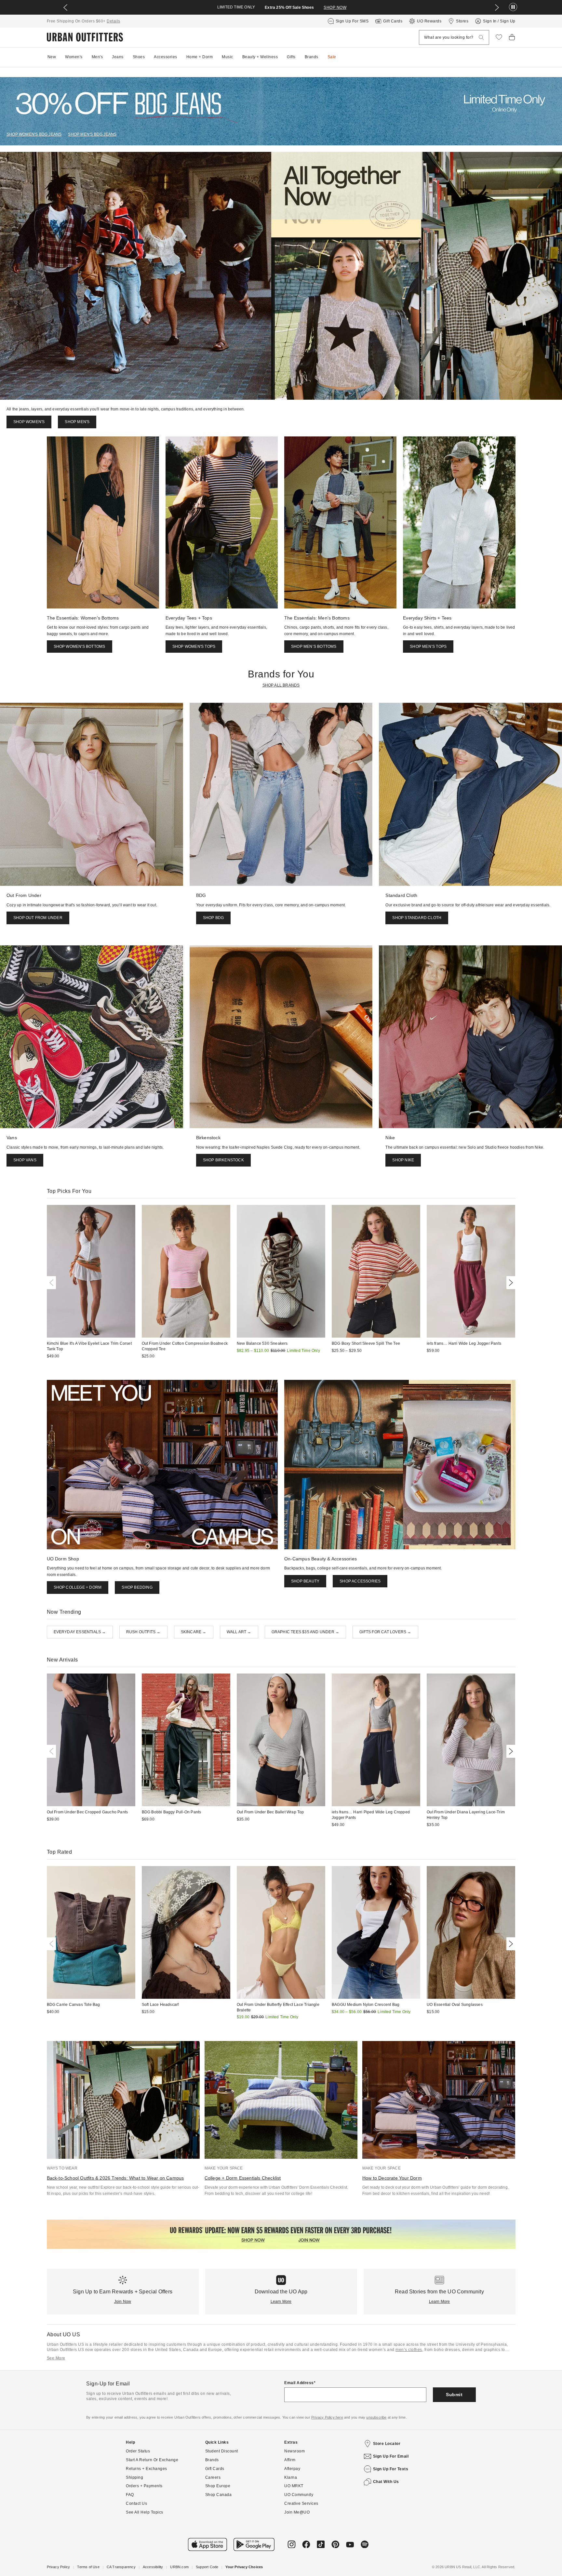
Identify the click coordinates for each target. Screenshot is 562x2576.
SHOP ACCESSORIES (360, 1581)
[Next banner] (497, 7)
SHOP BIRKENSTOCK (223, 1160)
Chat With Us (386, 2482)
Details (114, 21)
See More (56, 2358)
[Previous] (53, 1283)
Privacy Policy (59, 2567)
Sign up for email (391, 2456)
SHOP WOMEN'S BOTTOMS (80, 647)
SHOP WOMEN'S (29, 422)
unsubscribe (376, 2417)
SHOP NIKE (403, 1160)
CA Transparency (121, 2567)
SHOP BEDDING (137, 1587)
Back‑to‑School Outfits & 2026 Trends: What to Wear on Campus (115, 2178)
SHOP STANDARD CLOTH (417, 918)
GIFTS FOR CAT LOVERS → (385, 1632)
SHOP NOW (335, 7)
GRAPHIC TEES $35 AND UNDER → (306, 1632)
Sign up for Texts (391, 2469)
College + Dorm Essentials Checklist (243, 2178)
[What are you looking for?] (481, 38)
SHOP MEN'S (77, 422)
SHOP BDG (214, 918)
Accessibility (153, 2567)
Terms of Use (88, 2567)
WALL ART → (239, 1632)
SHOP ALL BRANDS (281, 685)
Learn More (281, 2302)
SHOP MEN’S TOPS (428, 647)
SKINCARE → (194, 1632)
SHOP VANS (25, 1160)
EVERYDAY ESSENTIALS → (80, 1632)
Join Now (123, 2302)
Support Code (207, 2567)
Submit (454, 2395)
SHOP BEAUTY (305, 1581)
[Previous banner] (65, 7)
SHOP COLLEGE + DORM (78, 1587)
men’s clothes (409, 2350)
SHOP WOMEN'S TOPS (194, 647)
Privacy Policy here (327, 2417)
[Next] (510, 1283)
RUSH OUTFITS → (143, 1632)
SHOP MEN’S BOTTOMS (314, 647)
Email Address (299, 2383)
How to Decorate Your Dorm (392, 2178)
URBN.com (179, 2567)
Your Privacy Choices (244, 2567)
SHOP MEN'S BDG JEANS (92, 134)
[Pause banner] (513, 7)
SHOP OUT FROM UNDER (38, 918)
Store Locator (387, 2444)
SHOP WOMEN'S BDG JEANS (34, 134)
